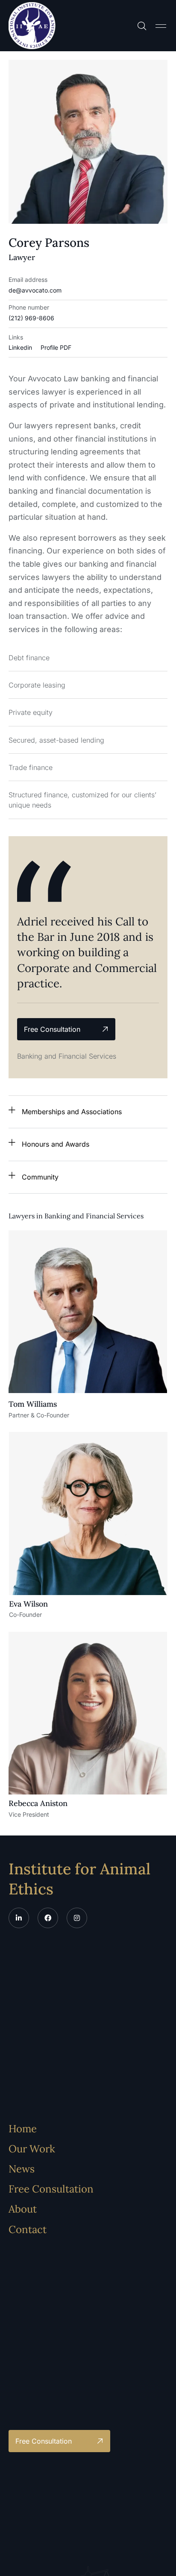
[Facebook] (48, 1918)
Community (40, 1177)
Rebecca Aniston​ (38, 1803)
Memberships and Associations (72, 1112)
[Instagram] (77, 1918)
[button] (161, 26)
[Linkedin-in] (19, 1918)
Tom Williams (33, 1404)
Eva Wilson (28, 1604)
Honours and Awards (56, 1144)
